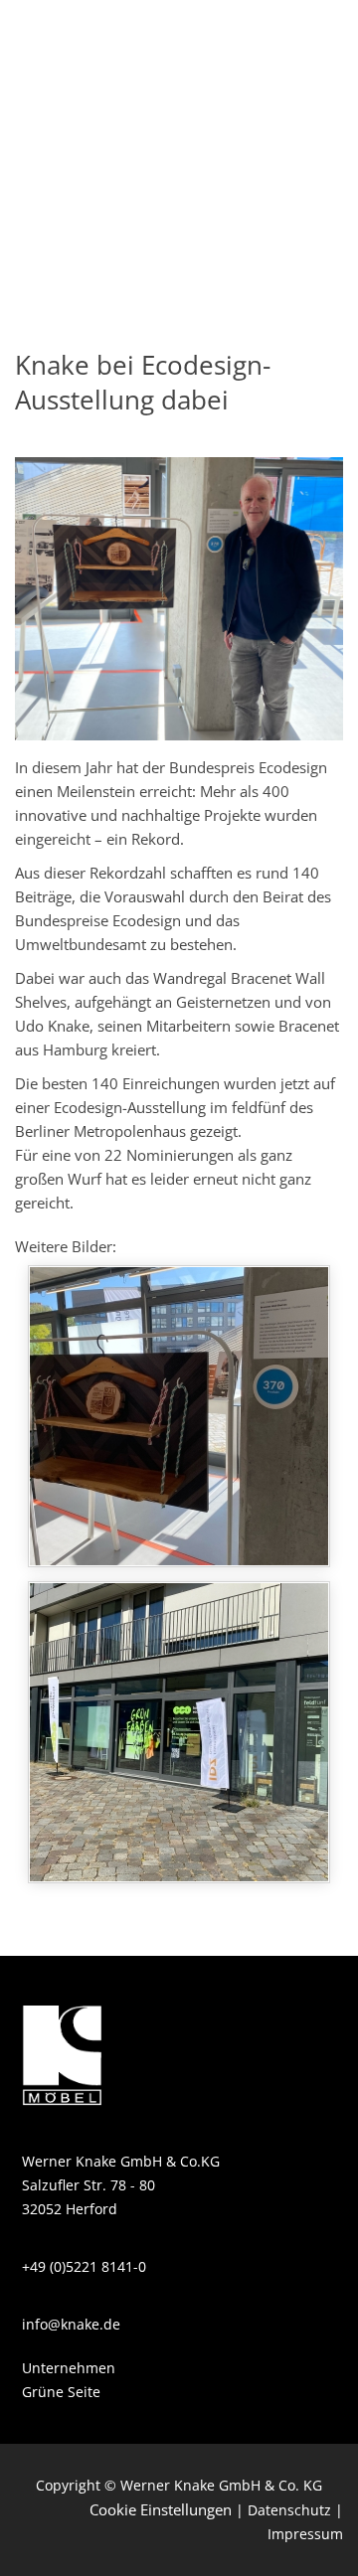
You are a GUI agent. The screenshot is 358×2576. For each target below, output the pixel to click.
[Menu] (305, 40)
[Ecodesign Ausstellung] (179, 1416)
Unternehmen (69, 2368)
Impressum (305, 2534)
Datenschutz (289, 2510)
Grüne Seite (61, 2392)
